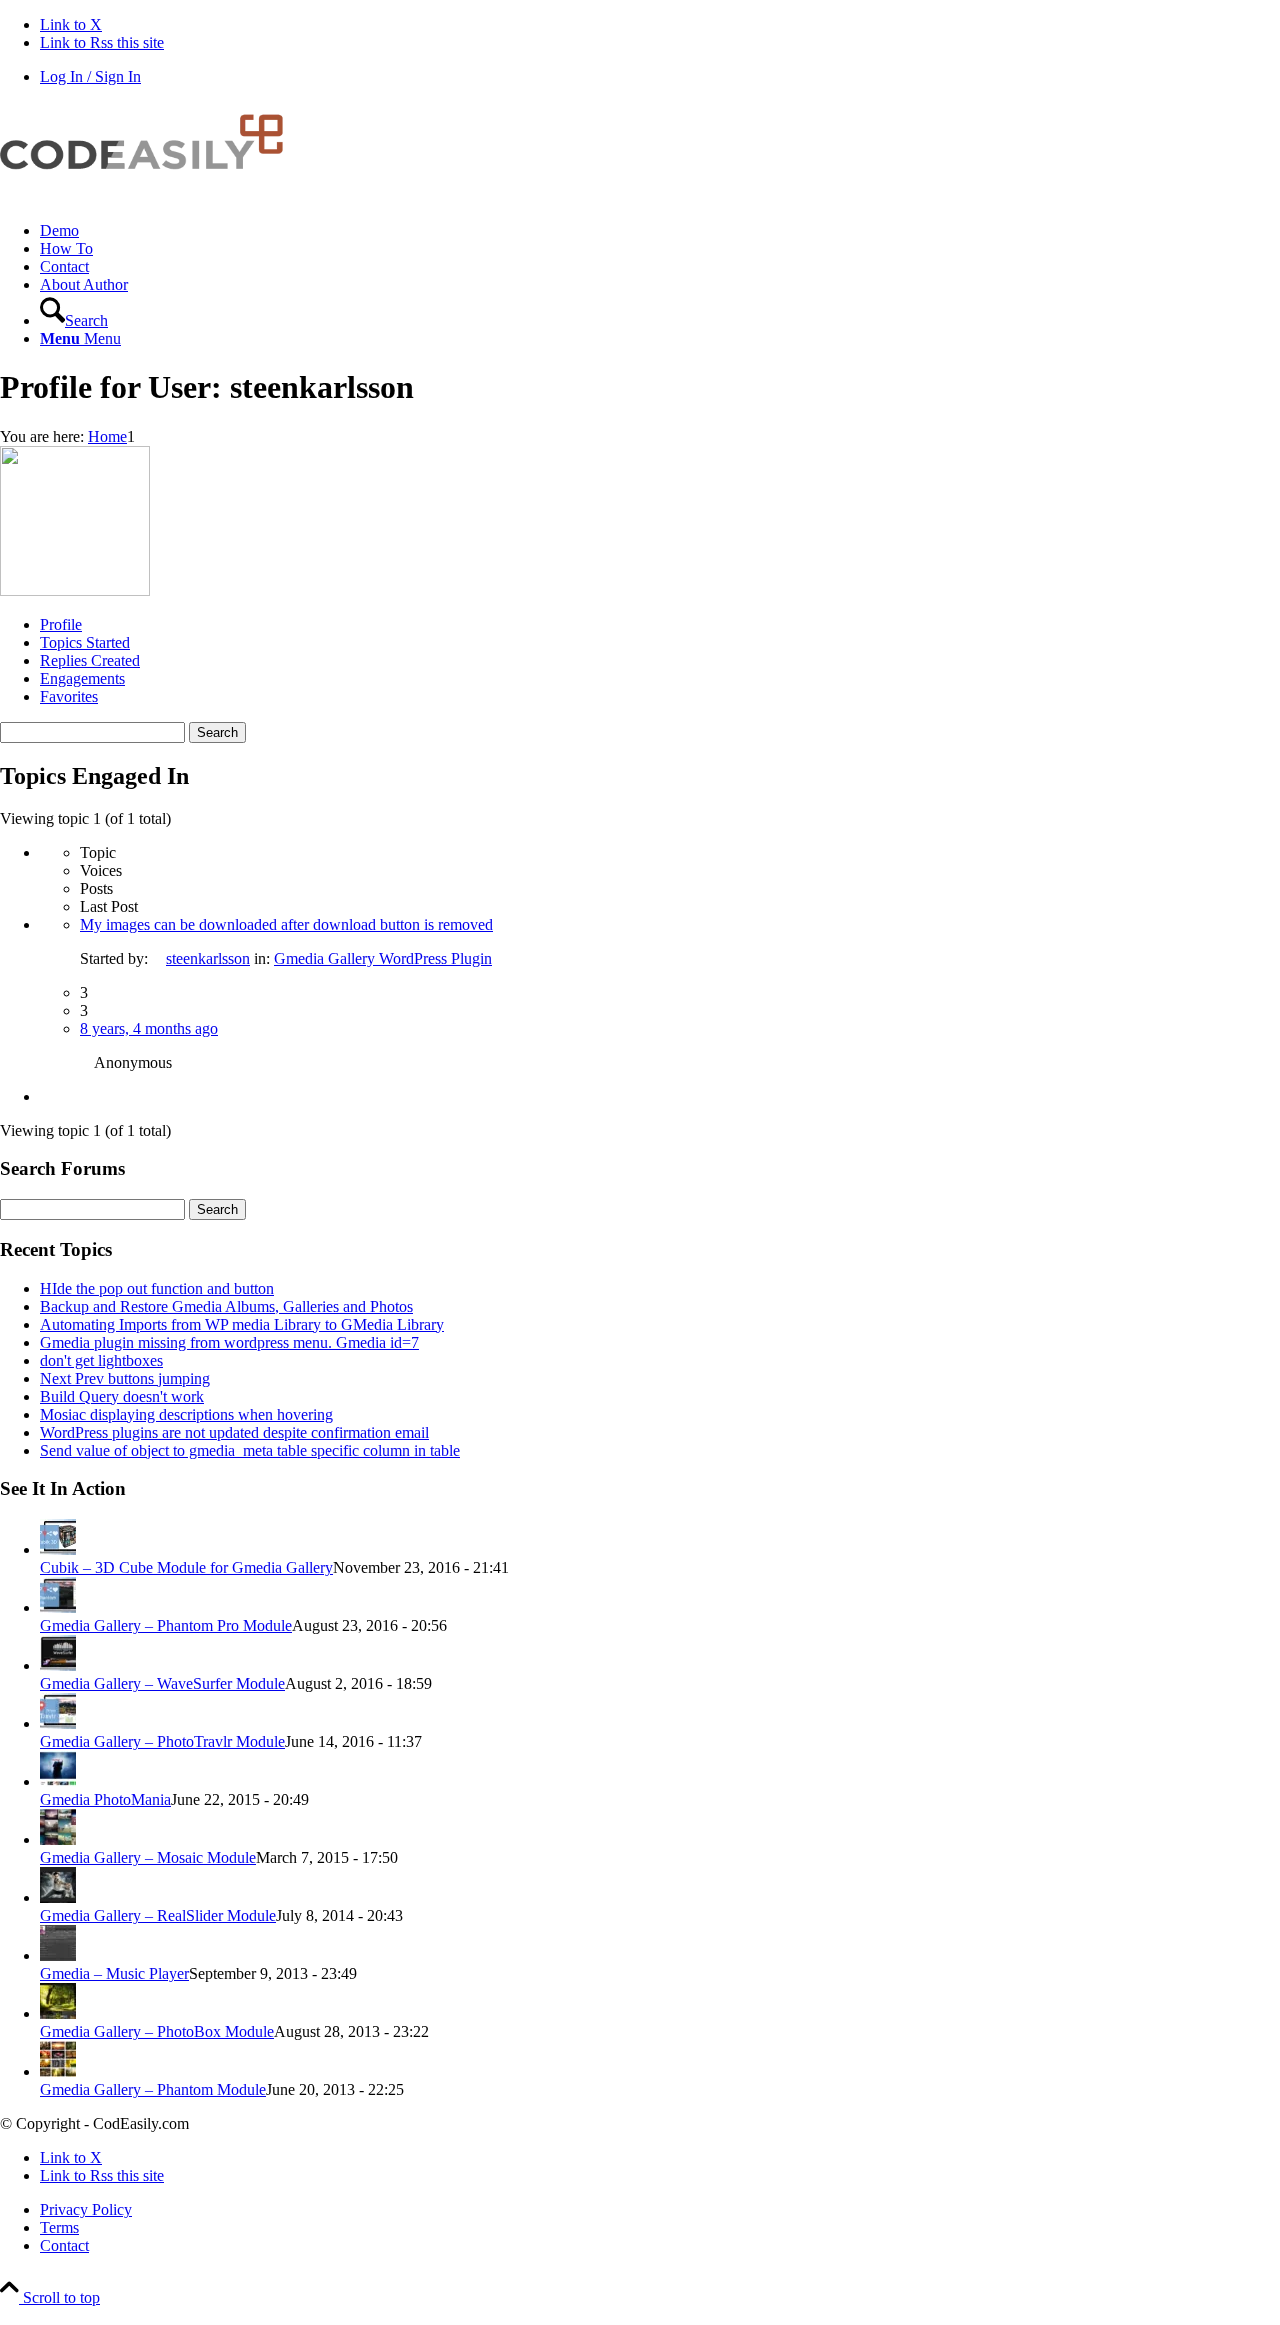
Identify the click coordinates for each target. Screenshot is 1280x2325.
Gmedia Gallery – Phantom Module (153, 2089)
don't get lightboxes (101, 1360)
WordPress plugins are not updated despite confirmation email (234, 1432)
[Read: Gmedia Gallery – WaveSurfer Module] (58, 1665)
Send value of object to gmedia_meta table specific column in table (250, 1450)
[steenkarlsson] (75, 590)
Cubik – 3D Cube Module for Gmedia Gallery (186, 1567)
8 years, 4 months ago (149, 1028)
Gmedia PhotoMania (105, 1799)
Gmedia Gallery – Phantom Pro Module (166, 1625)
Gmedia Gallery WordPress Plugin (383, 958)
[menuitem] (660, 231)
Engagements (82, 678)
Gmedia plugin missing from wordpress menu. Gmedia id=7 (229, 1342)
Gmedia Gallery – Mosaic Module (148, 1857)
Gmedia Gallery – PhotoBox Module (157, 2031)
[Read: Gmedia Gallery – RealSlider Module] (58, 1897)
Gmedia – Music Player (114, 1973)
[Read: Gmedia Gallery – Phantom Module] (58, 2071)
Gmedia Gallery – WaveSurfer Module (162, 1683)
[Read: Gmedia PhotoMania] (58, 1781)
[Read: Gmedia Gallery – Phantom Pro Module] (58, 1607)
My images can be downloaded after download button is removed (286, 924)
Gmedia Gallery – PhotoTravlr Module (162, 1741)
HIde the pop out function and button (157, 1288)
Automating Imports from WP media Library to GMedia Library (242, 1324)
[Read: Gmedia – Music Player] (58, 1955)
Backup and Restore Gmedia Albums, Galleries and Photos (226, 1306)
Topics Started (85, 642)
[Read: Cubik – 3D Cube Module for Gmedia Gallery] (58, 1549)
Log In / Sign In (90, 76)
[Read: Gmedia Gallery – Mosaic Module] (58, 1839)
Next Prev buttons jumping (125, 1378)
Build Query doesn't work (122, 1396)
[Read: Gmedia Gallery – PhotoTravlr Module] (58, 1723)
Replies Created (90, 660)
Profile (61, 624)
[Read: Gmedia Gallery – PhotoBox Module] (58, 2013)
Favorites (69, 696)
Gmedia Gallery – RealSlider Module (158, 1915)
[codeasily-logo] (150, 196)
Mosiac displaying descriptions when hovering (186, 1414)
